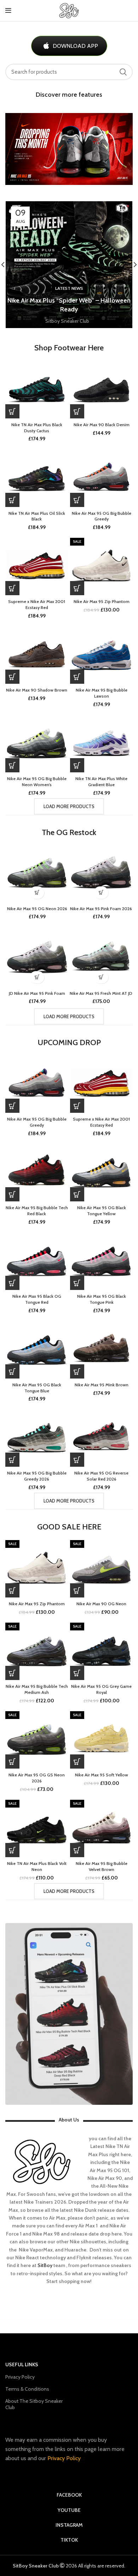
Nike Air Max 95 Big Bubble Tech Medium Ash (37, 1689)
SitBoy (45, 2265)
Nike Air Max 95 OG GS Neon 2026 (37, 1778)
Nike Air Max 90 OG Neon (101, 1604)
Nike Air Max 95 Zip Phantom (102, 601)
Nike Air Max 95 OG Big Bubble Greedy (102, 516)
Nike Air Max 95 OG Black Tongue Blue (37, 1388)
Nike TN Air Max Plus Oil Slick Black (37, 516)
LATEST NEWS (69, 288)
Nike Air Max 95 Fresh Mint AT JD (101, 993)
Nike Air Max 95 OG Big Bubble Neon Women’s (37, 782)
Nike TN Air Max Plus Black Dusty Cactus (37, 428)
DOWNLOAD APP (75, 46)
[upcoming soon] (77, 500)
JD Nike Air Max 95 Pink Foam (37, 993)
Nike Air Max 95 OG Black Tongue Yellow (102, 1211)
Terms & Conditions (27, 2389)
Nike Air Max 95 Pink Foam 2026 (101, 909)
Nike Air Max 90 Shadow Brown (37, 690)
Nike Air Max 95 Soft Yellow (102, 1775)
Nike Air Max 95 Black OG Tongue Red (37, 1299)
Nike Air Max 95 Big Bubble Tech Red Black (37, 1211)
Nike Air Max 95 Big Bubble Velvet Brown (102, 1866)
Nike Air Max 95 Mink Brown (102, 1385)
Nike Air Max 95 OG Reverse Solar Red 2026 (101, 1476)
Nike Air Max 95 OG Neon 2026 (37, 909)
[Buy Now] (12, 411)
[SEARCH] (123, 72)
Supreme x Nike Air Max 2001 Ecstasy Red (37, 604)
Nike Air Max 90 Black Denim (102, 425)
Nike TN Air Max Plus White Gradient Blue (101, 782)
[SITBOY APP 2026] (69, 2014)
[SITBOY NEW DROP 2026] (69, 149)
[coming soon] (12, 588)
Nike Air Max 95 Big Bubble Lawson (102, 693)
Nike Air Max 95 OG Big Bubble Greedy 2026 (37, 1476)
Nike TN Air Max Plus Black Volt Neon (37, 1866)
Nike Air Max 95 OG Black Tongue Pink (102, 1299)
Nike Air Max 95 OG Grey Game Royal (101, 1689)
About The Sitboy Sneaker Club (34, 2404)
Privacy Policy (20, 2377)
